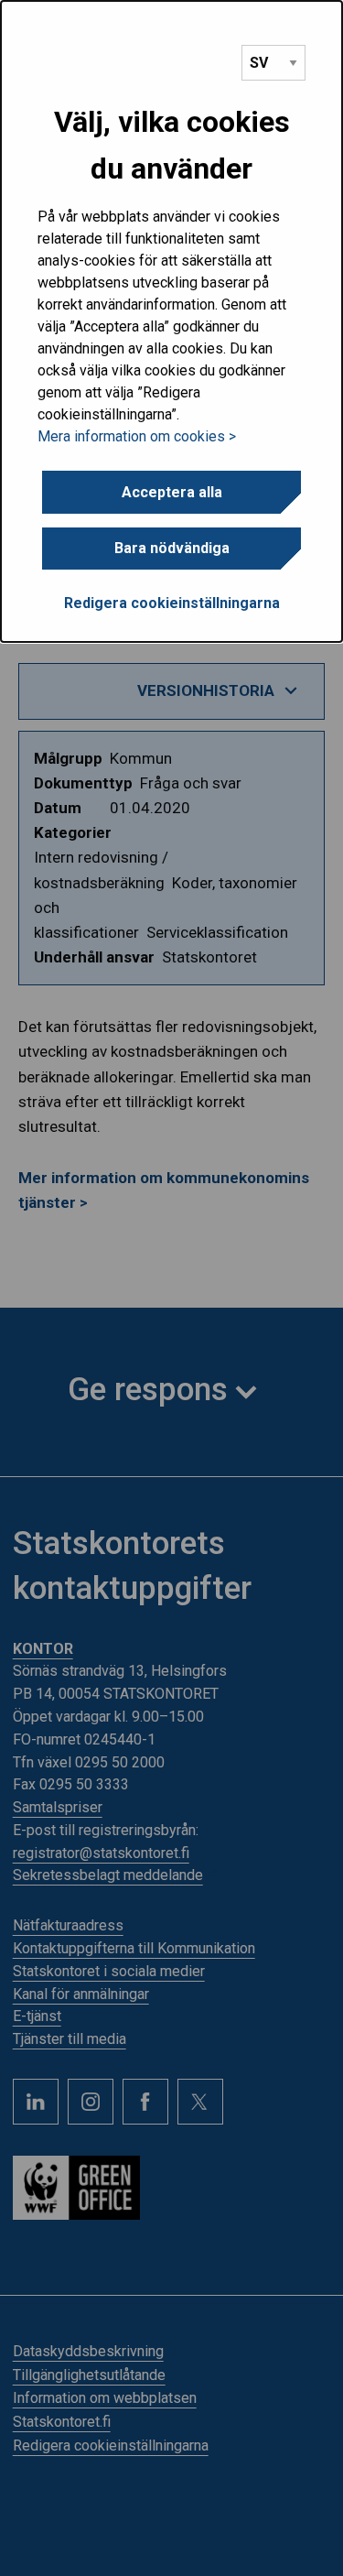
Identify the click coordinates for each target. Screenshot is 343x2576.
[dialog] (171, 321)
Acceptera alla (172, 492)
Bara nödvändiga (172, 548)
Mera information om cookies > (137, 436)
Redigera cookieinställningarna (172, 603)
